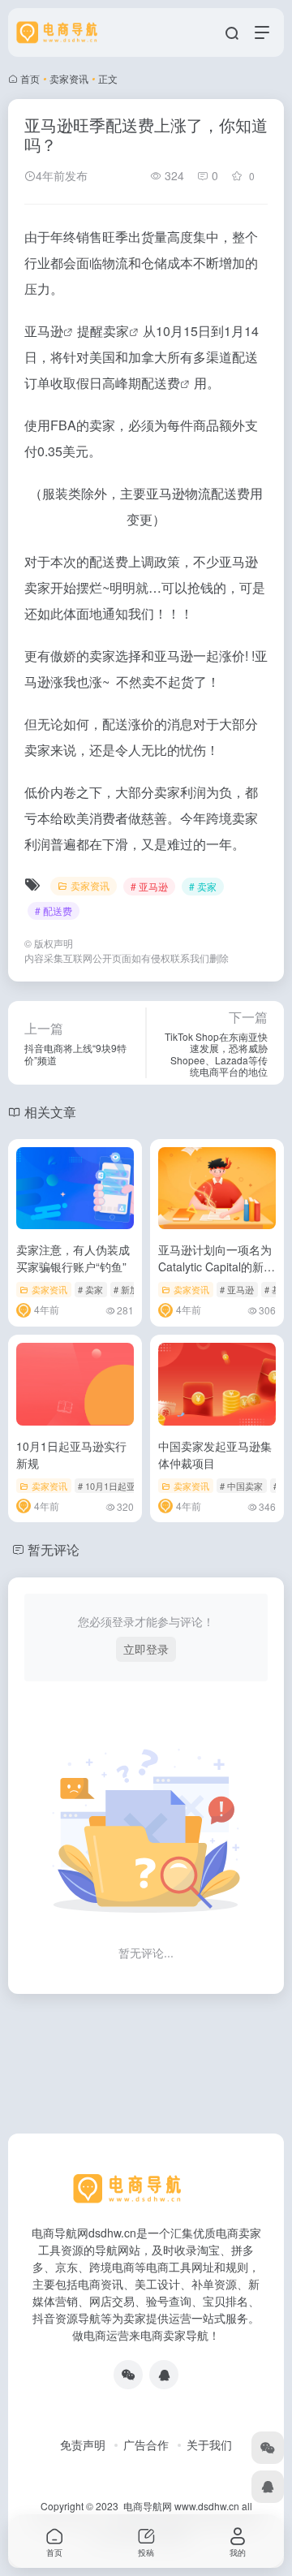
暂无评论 (54, 1549)
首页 (30, 78)
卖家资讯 (69, 78)
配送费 (161, 383)
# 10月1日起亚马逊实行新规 (133, 1486)
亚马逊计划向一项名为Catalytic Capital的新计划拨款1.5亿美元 (217, 1266)
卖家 (116, 331)
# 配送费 (54, 910)
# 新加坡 (131, 1289)
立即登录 (146, 1649)
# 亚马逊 (149, 886)
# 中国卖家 (241, 1486)
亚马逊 (44, 331)
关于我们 (209, 2444)
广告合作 (146, 2444)
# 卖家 (203, 886)
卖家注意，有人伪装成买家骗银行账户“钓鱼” (73, 1258)
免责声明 (83, 2444)
